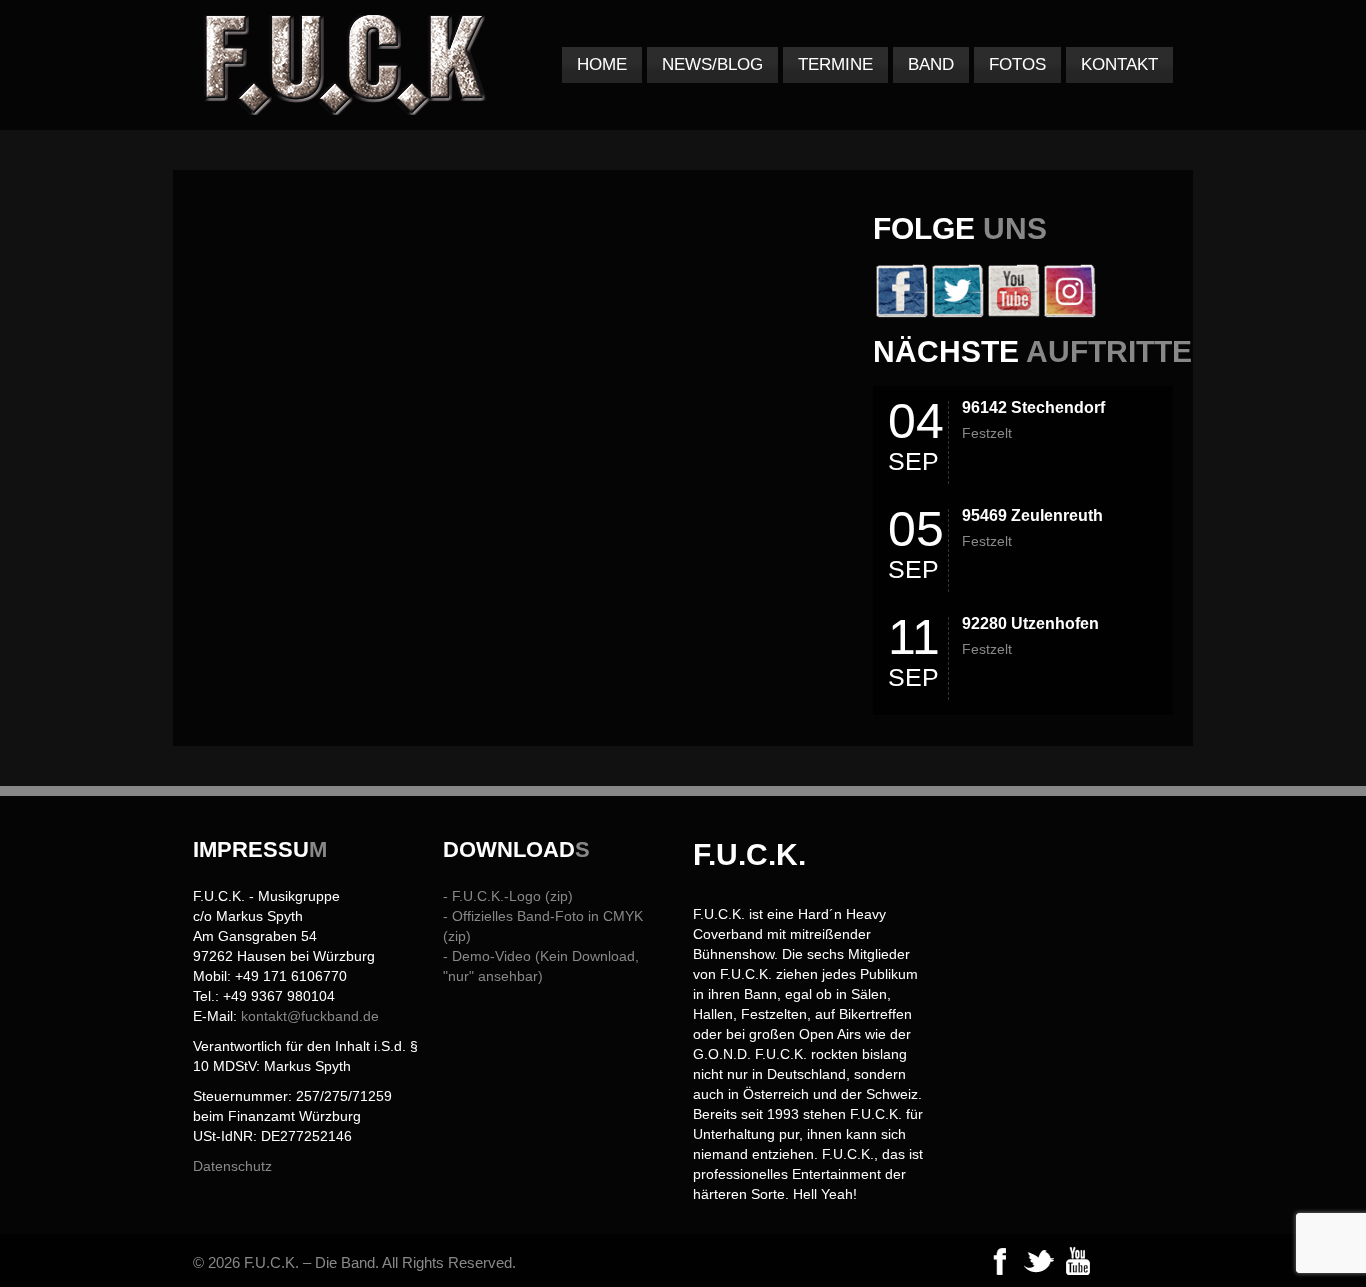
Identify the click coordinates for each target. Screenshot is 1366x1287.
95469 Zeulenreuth (1032, 515)
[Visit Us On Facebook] (901, 313)
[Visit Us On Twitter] (957, 313)
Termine (835, 64)
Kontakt (1119, 64)
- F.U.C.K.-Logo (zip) (508, 896)
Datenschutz (232, 1166)
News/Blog (712, 64)
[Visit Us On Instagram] (1069, 313)
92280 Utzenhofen (1030, 623)
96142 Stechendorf (1033, 407)
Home (602, 64)
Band (931, 64)
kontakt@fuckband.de (310, 1016)
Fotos (1017, 64)
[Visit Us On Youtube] (1013, 313)
